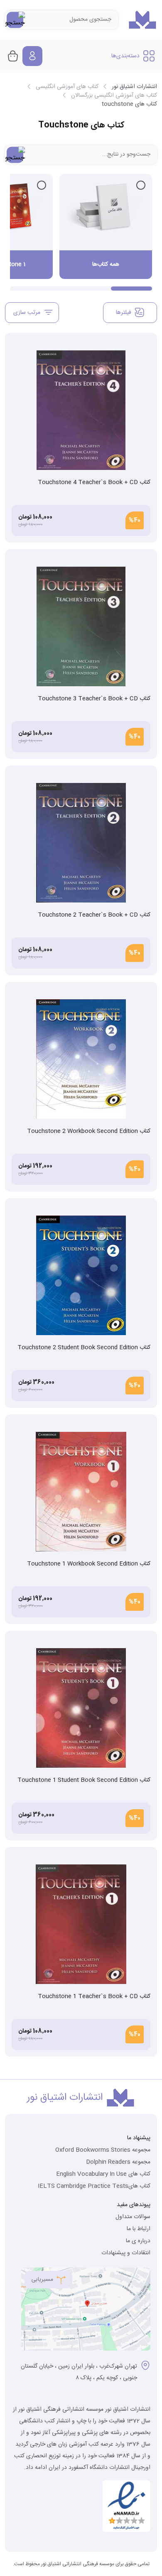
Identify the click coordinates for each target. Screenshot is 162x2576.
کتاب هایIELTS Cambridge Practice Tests (94, 2186)
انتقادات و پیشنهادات (126, 2253)
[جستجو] (15, 20)
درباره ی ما (138, 2241)
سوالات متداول (133, 2217)
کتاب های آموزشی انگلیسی (67, 87)
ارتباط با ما (139, 2229)
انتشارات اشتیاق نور (134, 87)
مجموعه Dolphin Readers (118, 2162)
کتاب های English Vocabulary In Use (103, 2174)
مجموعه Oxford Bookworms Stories (103, 2150)
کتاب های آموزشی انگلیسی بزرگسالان (114, 95)
